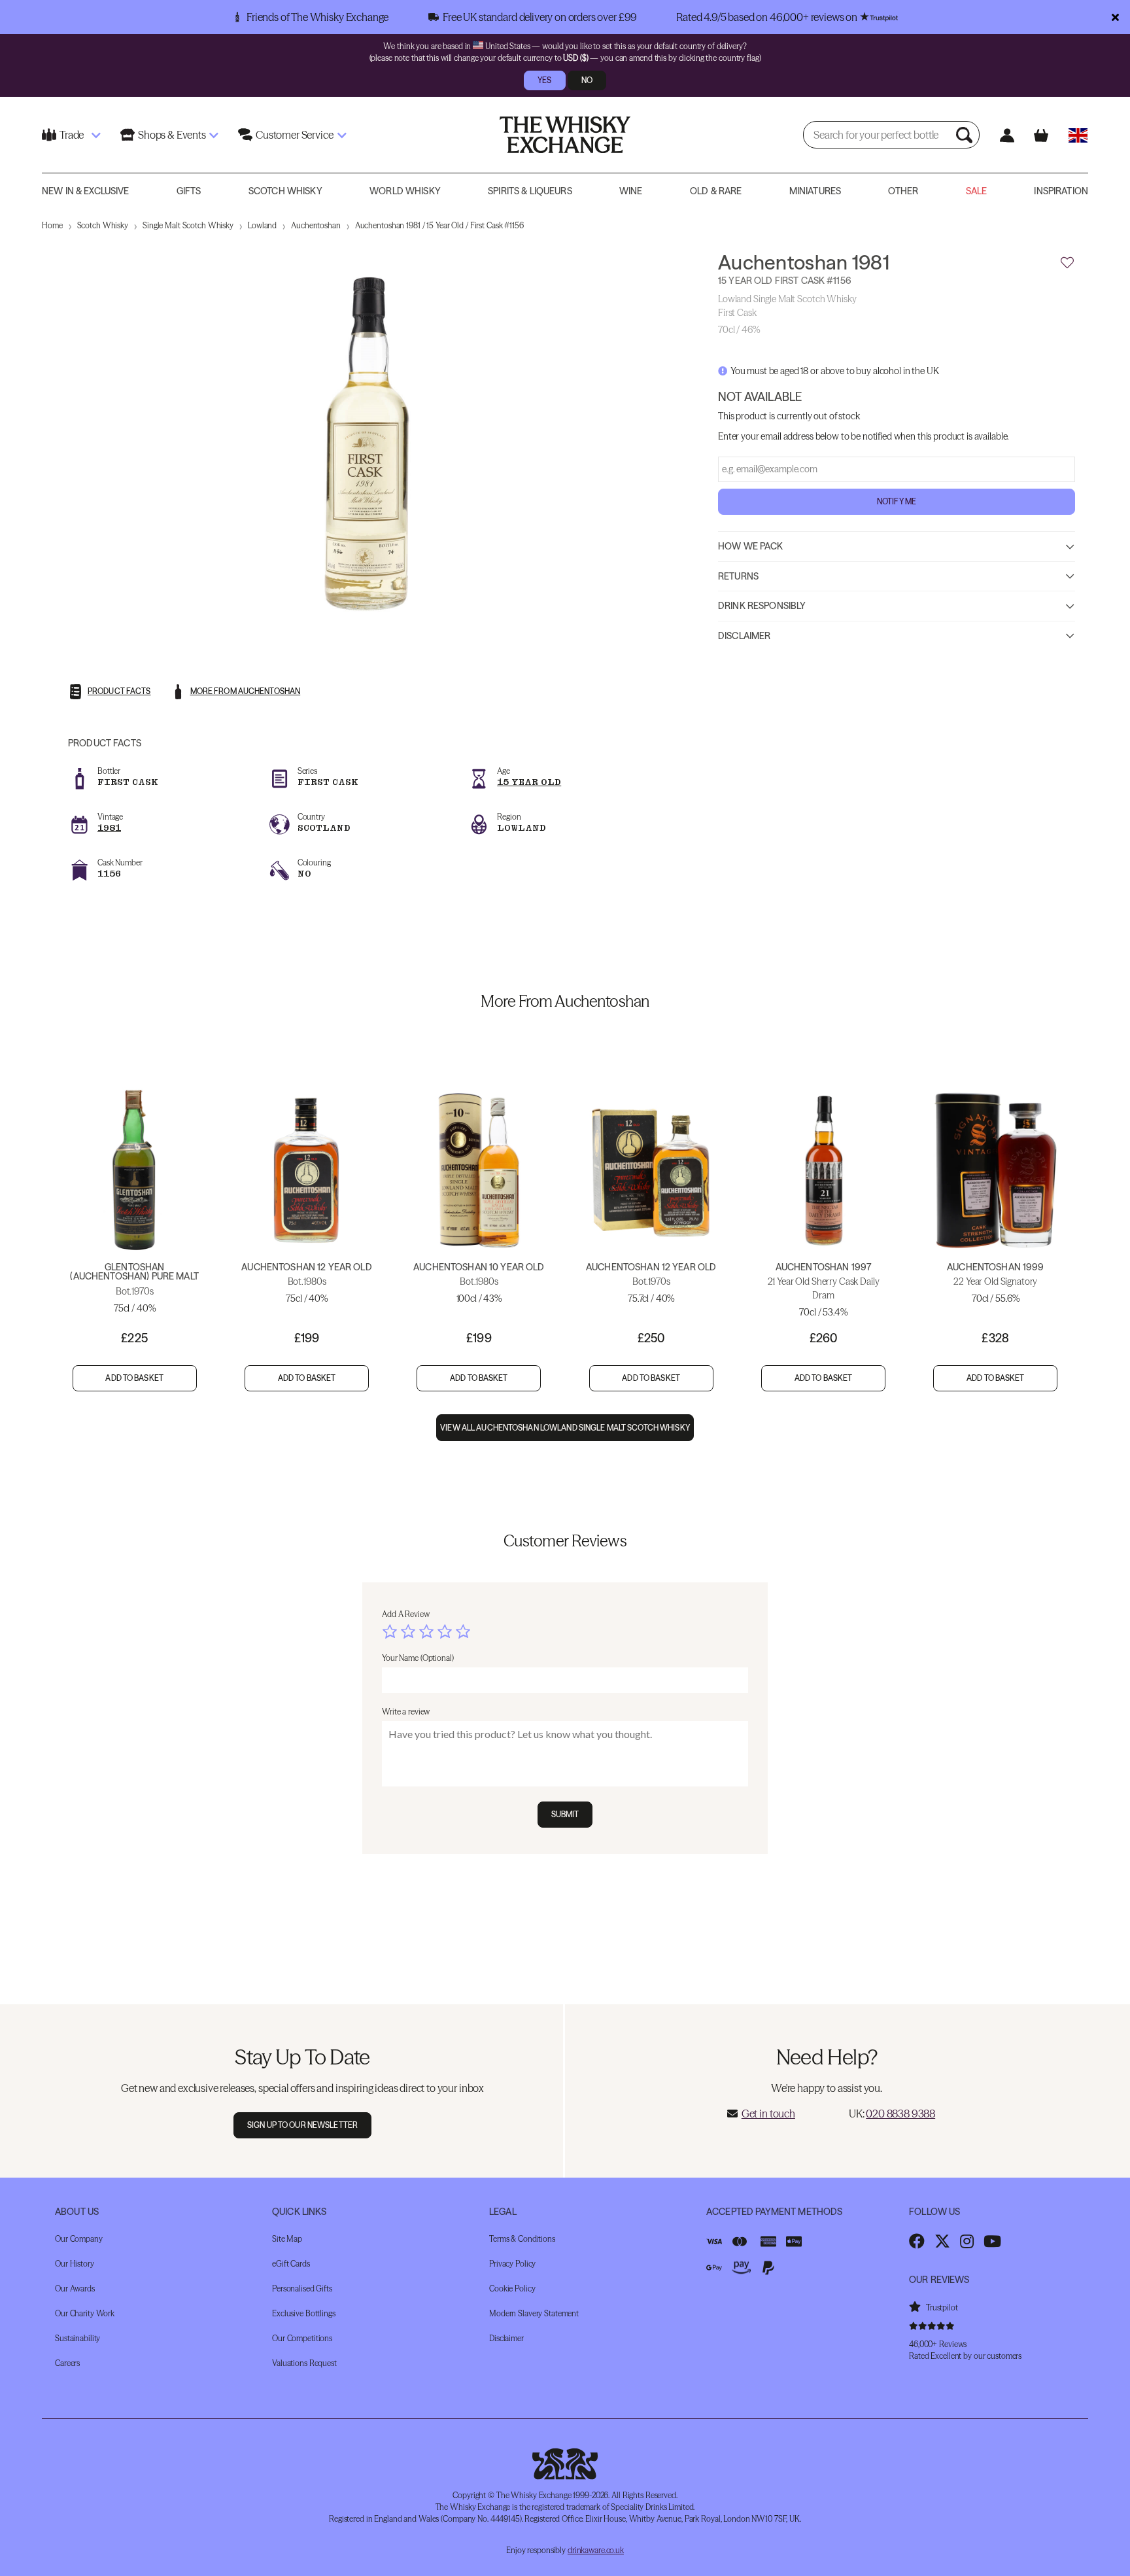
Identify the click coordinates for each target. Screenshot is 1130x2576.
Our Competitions (302, 2338)
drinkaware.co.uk (596, 2550)
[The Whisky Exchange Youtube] (992, 2241)
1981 (109, 828)
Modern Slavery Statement (534, 2313)
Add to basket (134, 1378)
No (587, 80)
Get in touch (768, 2114)
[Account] (1007, 135)
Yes (544, 80)
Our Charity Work (85, 2313)
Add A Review (406, 1614)
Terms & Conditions (522, 2239)
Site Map (287, 2239)
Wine (631, 191)
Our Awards (75, 2289)
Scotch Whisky (285, 191)
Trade (72, 135)
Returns (738, 576)
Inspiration (1061, 191)
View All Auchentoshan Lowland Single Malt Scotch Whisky (565, 1428)
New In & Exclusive (86, 191)
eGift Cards (291, 2264)
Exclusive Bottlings (304, 2313)
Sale (977, 191)
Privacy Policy (512, 2264)
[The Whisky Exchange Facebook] (917, 2241)
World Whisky (405, 191)
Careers (67, 2363)
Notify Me (897, 501)
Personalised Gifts (302, 2289)
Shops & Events (172, 135)
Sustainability (77, 2338)
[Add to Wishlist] (1067, 263)
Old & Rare (716, 191)
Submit (565, 1814)
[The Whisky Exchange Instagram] (967, 2241)
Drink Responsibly (762, 606)
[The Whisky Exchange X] (942, 2241)
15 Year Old (529, 782)
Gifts (189, 191)
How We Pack (751, 546)
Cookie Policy (512, 2289)
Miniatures (815, 191)
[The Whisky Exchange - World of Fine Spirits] (565, 135)
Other (903, 191)
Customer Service (294, 135)
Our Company (79, 2239)
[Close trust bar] (1115, 17)
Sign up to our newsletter (302, 2125)
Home (52, 225)
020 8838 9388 (900, 2114)
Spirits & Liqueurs (530, 191)
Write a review (406, 1712)
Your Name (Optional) (418, 1658)
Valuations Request (304, 2363)
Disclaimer (744, 636)
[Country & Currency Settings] (1078, 135)
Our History (75, 2264)
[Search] (966, 135)
